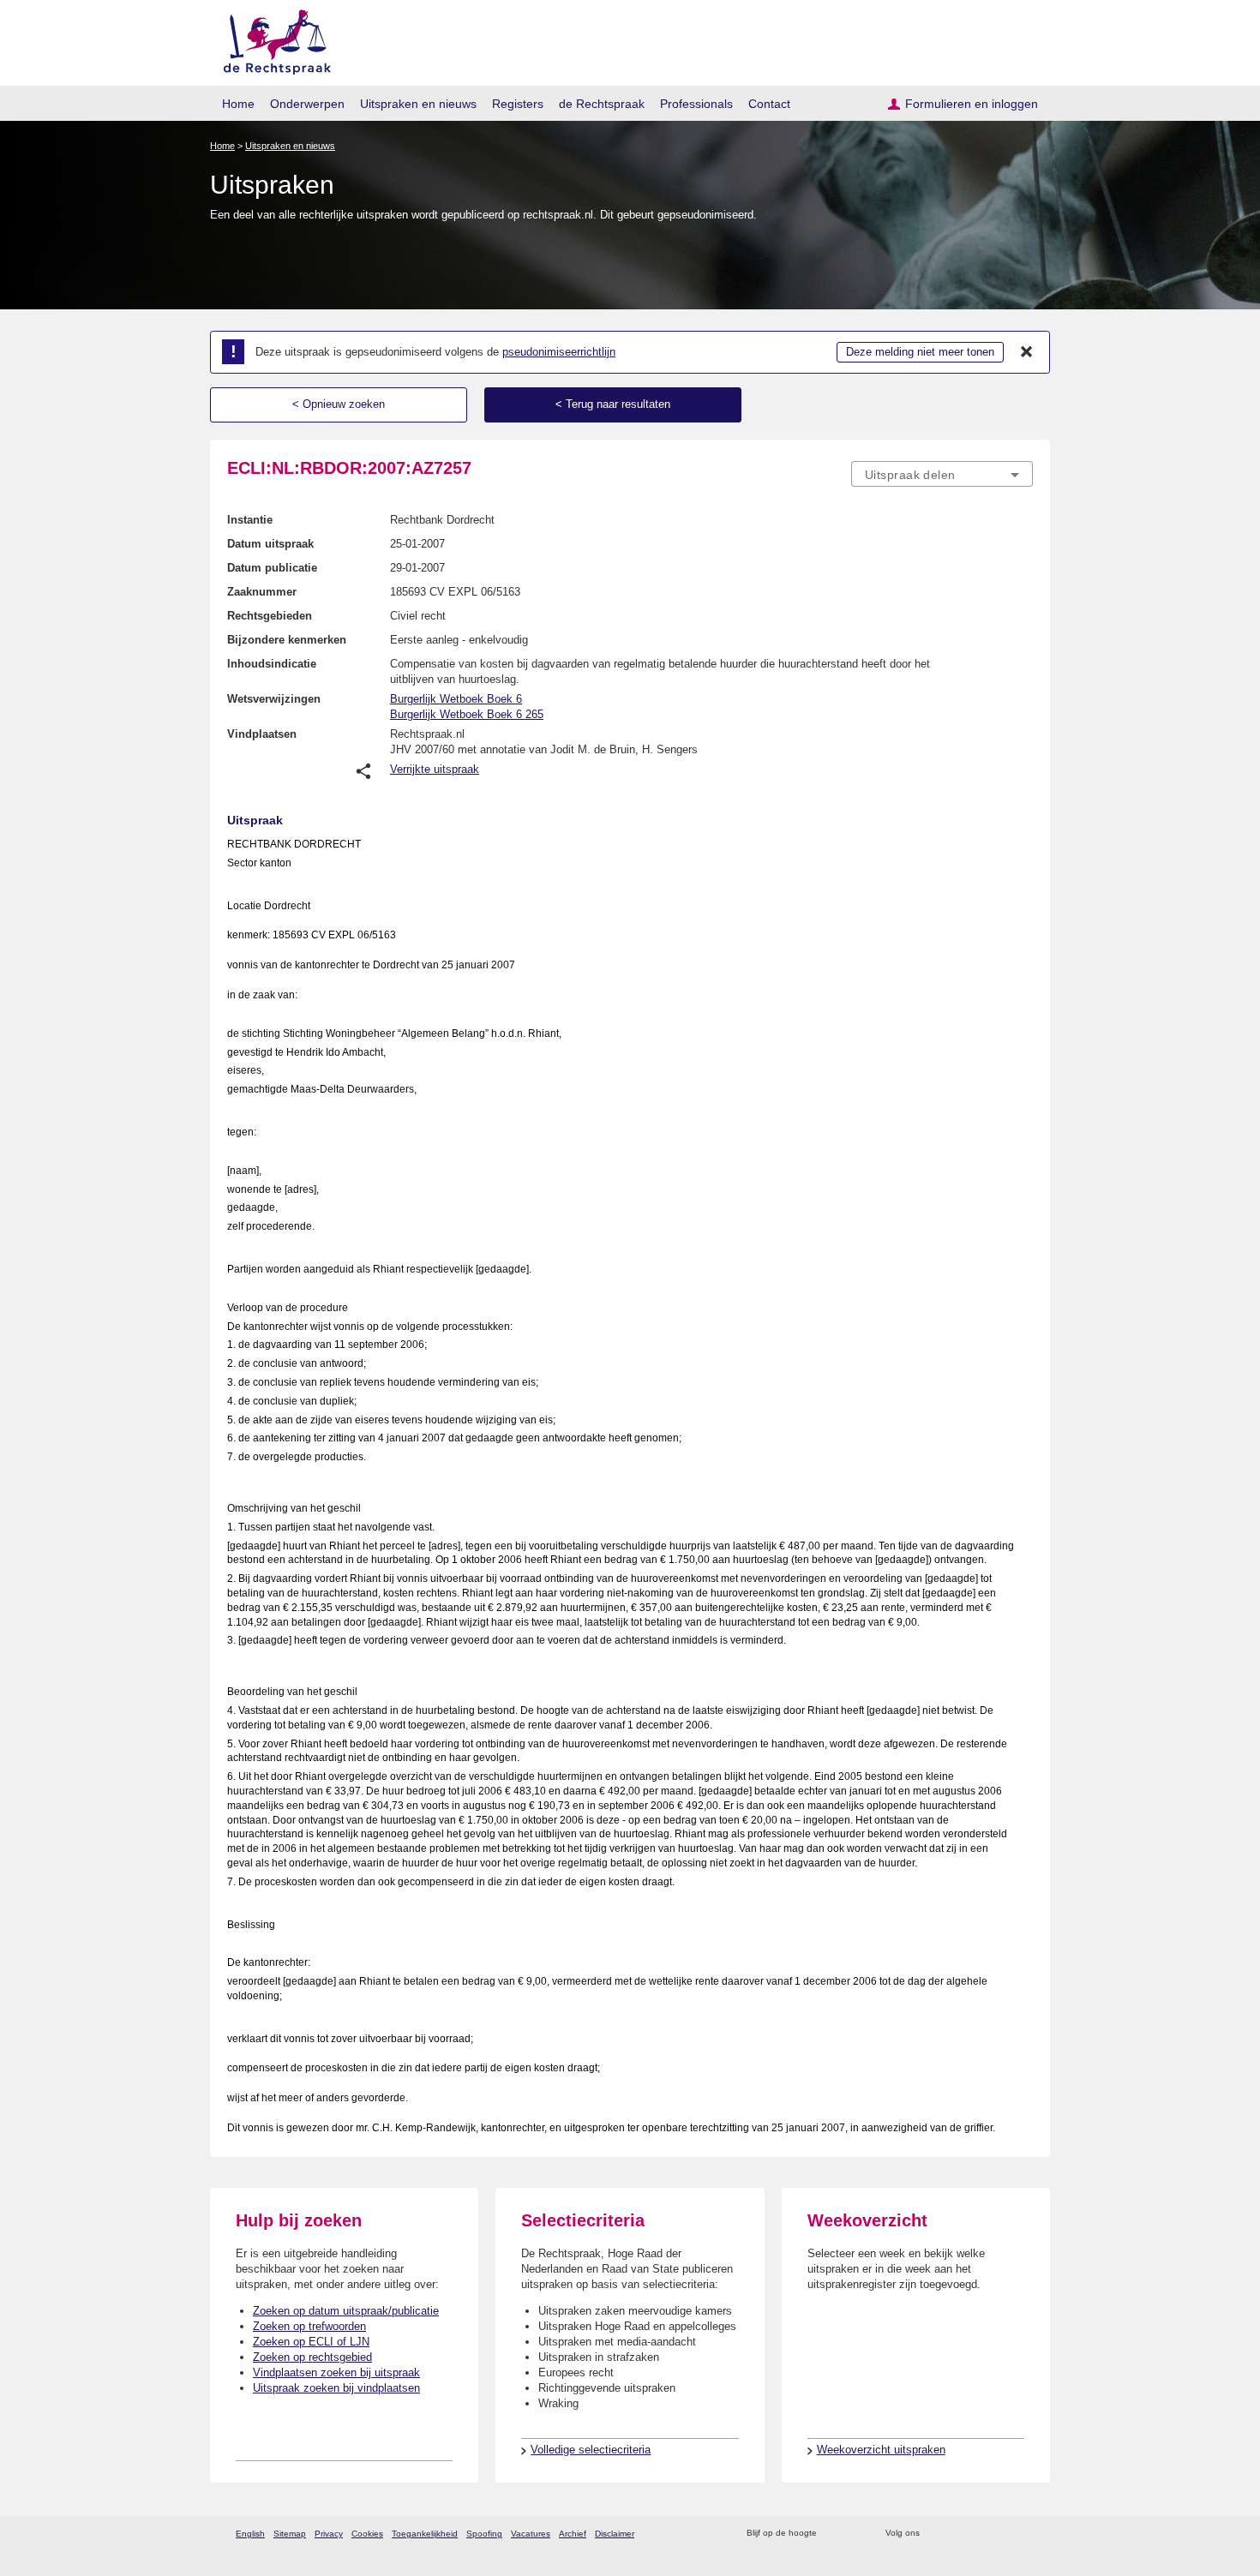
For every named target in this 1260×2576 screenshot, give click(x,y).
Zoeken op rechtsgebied (312, 2357)
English (250, 2534)
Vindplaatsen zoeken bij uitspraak (336, 2372)
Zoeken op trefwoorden (309, 2326)
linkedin (1002, 2534)
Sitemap (290, 2534)
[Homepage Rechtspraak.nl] (271, 39)
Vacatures (531, 2534)
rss (833, 2534)
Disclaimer (615, 2534)
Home (238, 104)
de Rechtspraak (602, 104)
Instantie (250, 520)
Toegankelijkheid (425, 2534)
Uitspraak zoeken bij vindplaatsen (336, 2388)
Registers (518, 104)
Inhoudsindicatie (272, 664)
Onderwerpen (307, 104)
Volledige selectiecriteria (591, 2450)
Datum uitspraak (270, 544)
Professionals (696, 104)
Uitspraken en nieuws (418, 104)
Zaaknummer (262, 592)
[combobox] (942, 474)
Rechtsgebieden (270, 616)
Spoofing (484, 2534)
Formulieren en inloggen (972, 104)
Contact (769, 104)
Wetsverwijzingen (274, 699)
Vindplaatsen (262, 734)
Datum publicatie (272, 568)
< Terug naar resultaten (613, 404)
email (855, 2534)
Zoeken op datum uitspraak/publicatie (346, 2311)
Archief (573, 2534)
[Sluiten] (1027, 352)
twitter (935, 2534)
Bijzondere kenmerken (287, 640)
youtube (1024, 2534)
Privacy (329, 2534)
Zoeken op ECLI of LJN (311, 2342)
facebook (957, 2534)
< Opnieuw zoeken (339, 404)
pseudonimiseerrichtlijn (559, 352)
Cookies (367, 2534)
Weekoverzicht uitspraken (881, 2450)
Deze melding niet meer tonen (920, 352)
